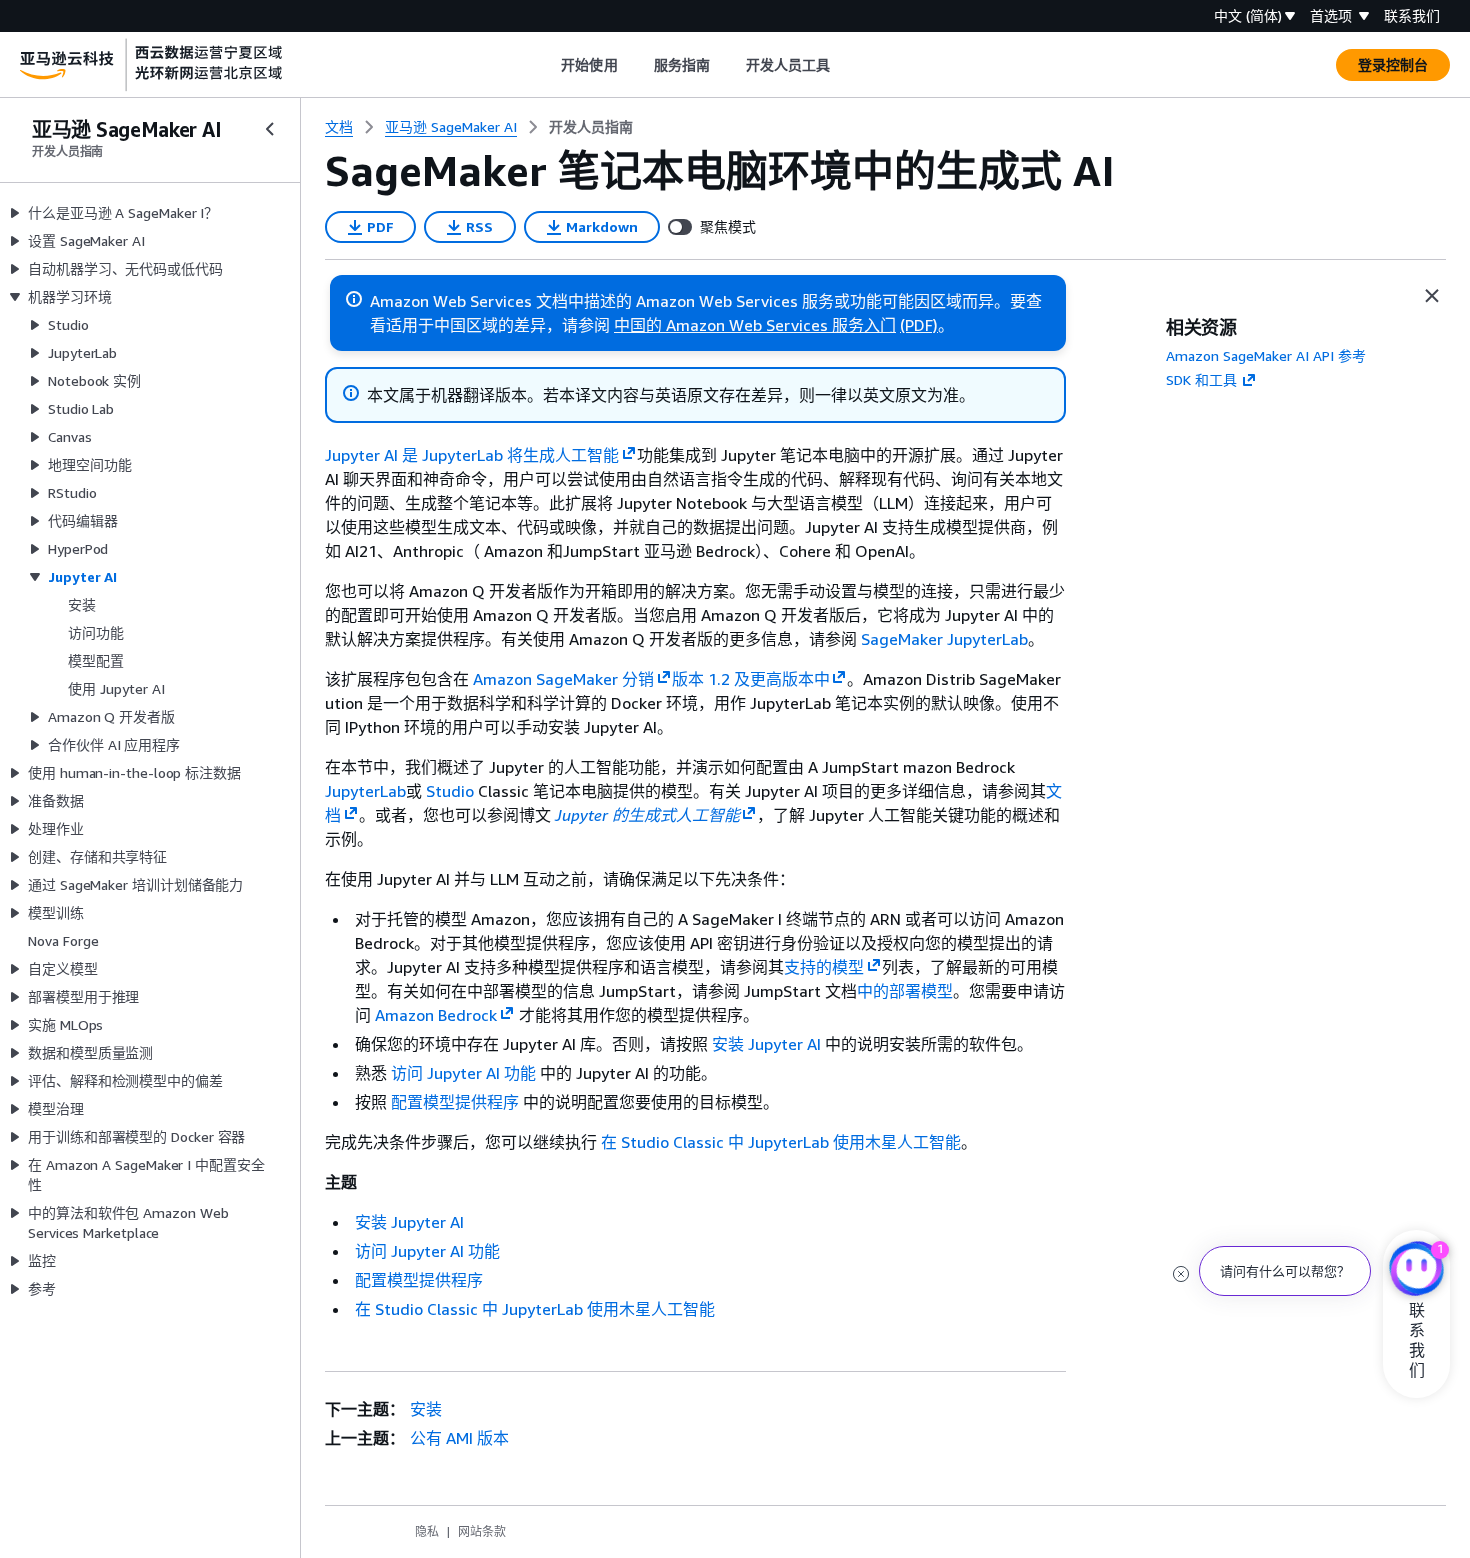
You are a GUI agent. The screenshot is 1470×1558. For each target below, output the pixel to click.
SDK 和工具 (1201, 379)
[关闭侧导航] (270, 129)
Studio (450, 791)
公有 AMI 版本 (459, 1438)
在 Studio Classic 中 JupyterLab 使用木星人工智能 (781, 1142)
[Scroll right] (845, 65)
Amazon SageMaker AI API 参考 (1266, 355)
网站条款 (482, 1531)
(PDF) (919, 325)
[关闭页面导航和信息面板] (1432, 296)
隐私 (427, 1531)
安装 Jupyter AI (766, 1044)
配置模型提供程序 (455, 1102)
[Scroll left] (546, 65)
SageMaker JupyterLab (944, 639)
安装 (426, 1409)
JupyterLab (365, 791)
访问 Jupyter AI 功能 (463, 1073)
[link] (591, 127)
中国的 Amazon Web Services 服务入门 (755, 325)
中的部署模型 (905, 991)
